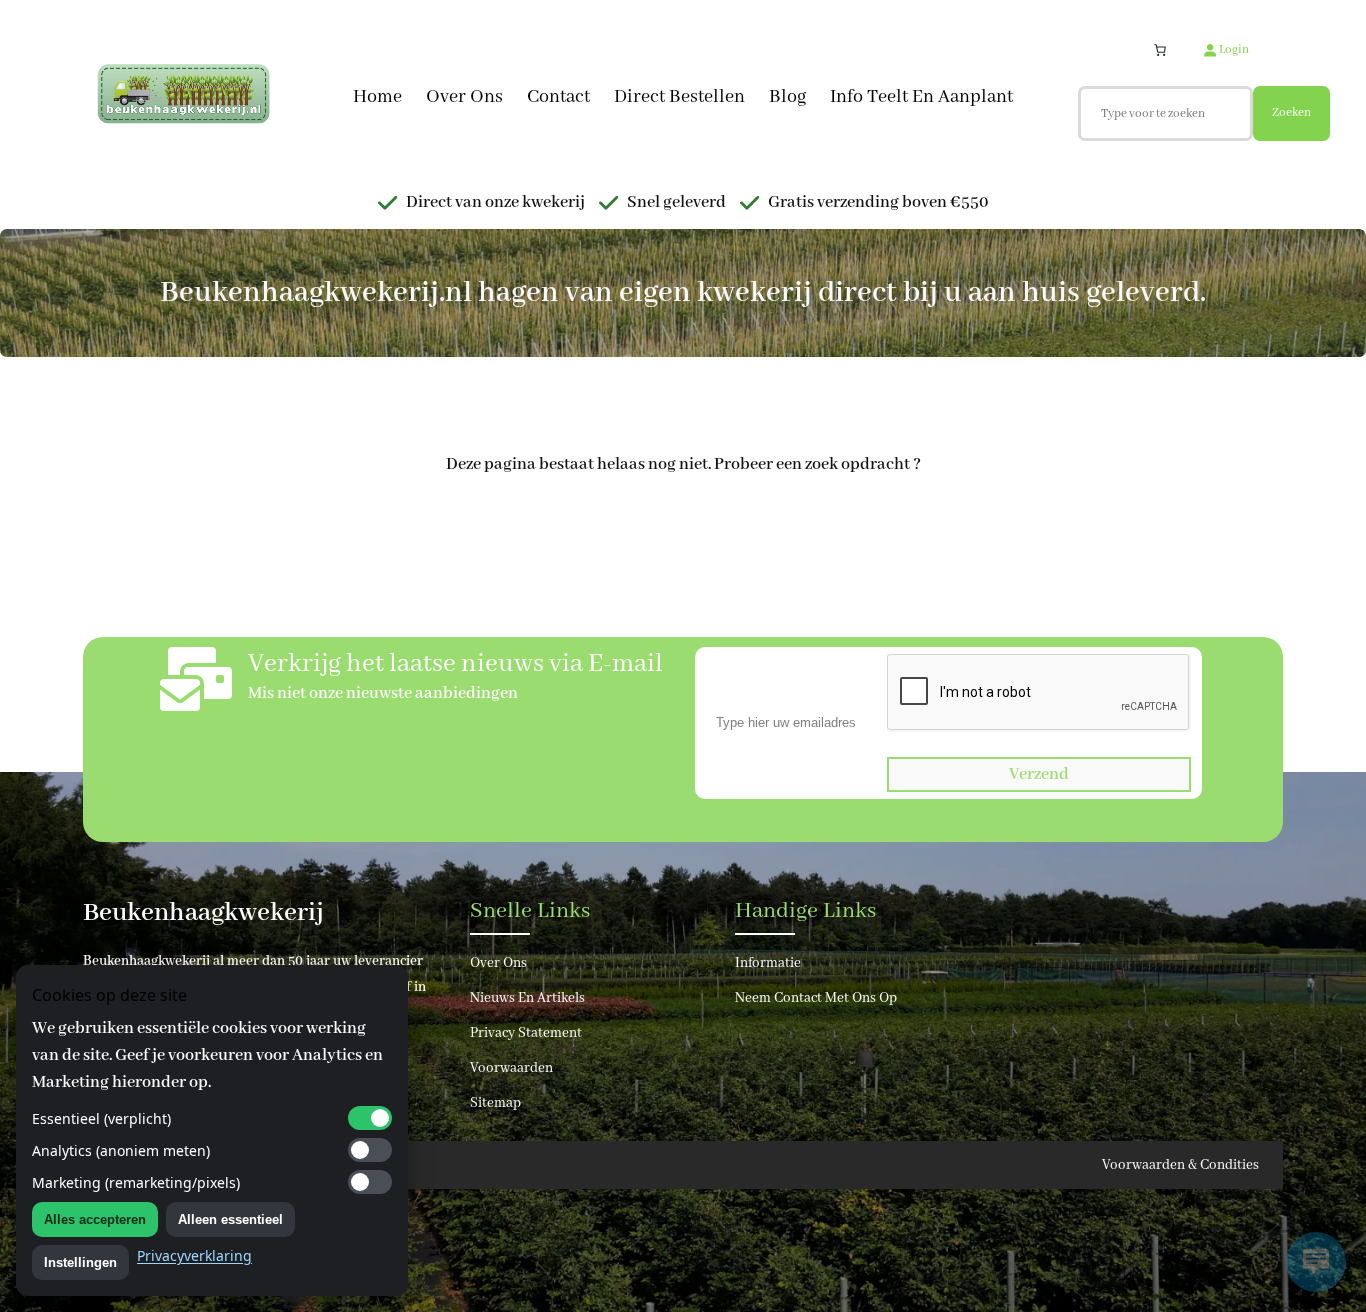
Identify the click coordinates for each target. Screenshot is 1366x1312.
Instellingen (80, 1262)
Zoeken (1291, 112)
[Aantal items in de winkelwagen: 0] (1160, 50)
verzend (1039, 774)
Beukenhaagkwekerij (203, 913)
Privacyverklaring (194, 1255)
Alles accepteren (95, 1219)
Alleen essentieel (230, 1219)
